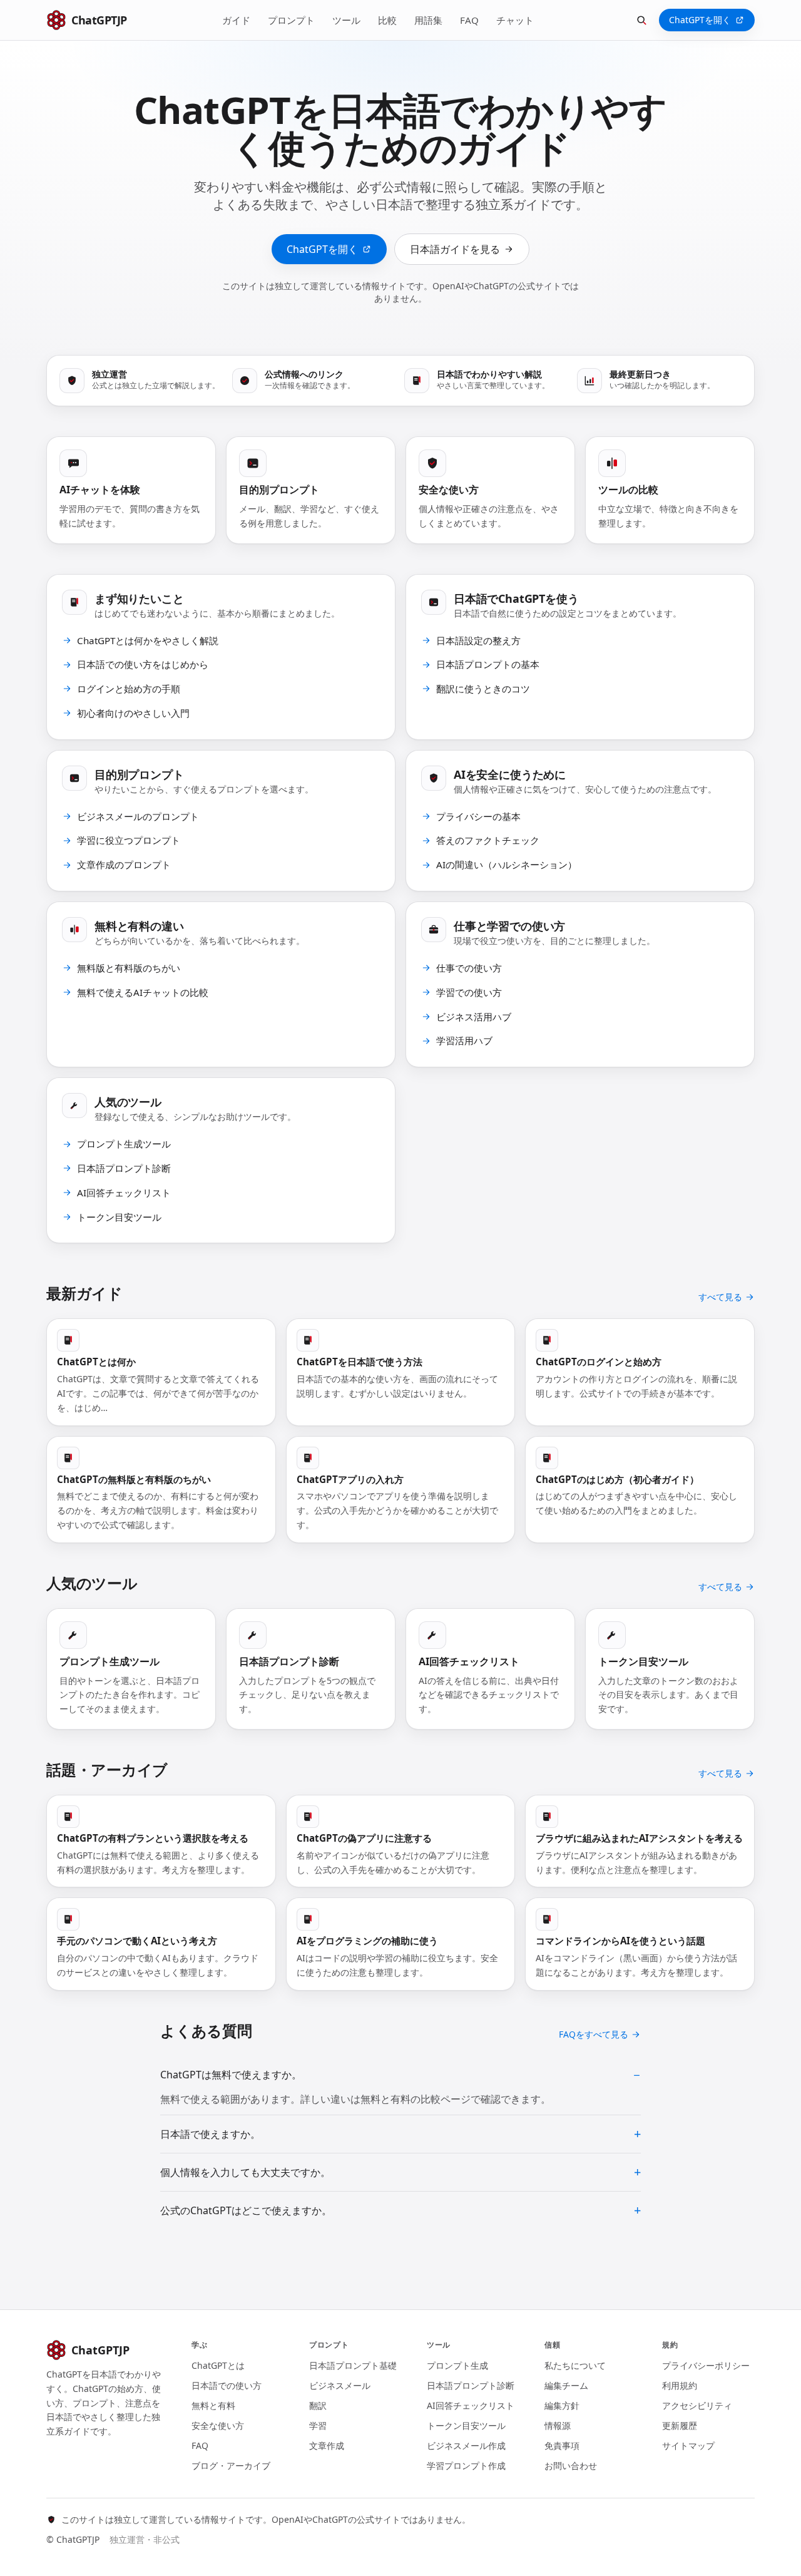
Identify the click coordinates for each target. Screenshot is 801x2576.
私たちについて (575, 2365)
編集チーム (566, 2385)
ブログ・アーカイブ (231, 2466)
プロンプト (291, 20)
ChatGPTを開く (700, 20)
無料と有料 (213, 2405)
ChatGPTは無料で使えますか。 (231, 2075)
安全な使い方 (218, 2425)
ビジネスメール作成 (466, 2445)
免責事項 (562, 2445)
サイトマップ (688, 2445)
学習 (318, 2425)
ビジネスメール (340, 2385)
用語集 (428, 20)
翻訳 (318, 2405)
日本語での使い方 (227, 2385)
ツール (346, 20)
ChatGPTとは (218, 2365)
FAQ (469, 20)
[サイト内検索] (641, 20)
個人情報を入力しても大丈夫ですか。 (245, 2172)
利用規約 (680, 2385)
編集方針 (562, 2405)
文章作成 (327, 2445)
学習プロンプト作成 (466, 2466)
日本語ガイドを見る (455, 249)
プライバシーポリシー (706, 2365)
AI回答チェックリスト (471, 2405)
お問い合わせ (571, 2466)
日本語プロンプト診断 (471, 2385)
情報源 (558, 2425)
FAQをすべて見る (594, 2034)
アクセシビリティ (697, 2405)
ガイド (236, 20)
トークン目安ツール (466, 2425)
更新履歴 (680, 2425)
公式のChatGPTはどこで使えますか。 (246, 2210)
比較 (387, 20)
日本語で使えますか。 (210, 2134)
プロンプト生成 (457, 2365)
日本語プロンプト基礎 (353, 2365)
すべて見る (720, 1297)
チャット (515, 20)
